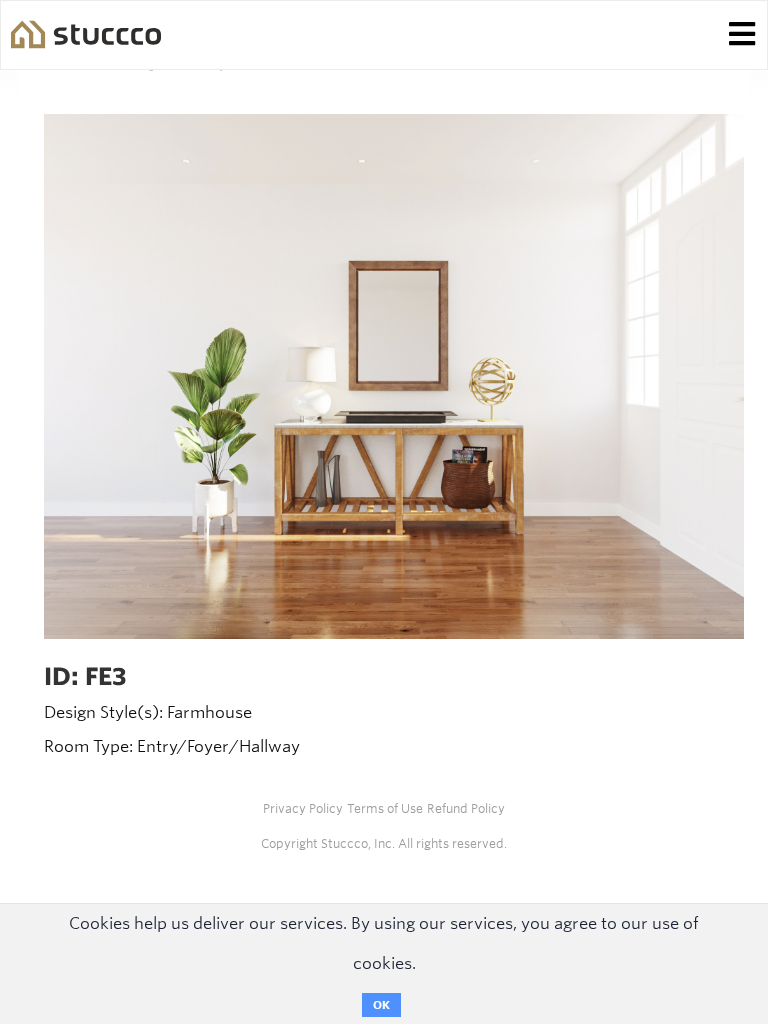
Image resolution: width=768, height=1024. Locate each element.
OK (381, 1005)
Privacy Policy (303, 808)
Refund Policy (466, 808)
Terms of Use (385, 808)
